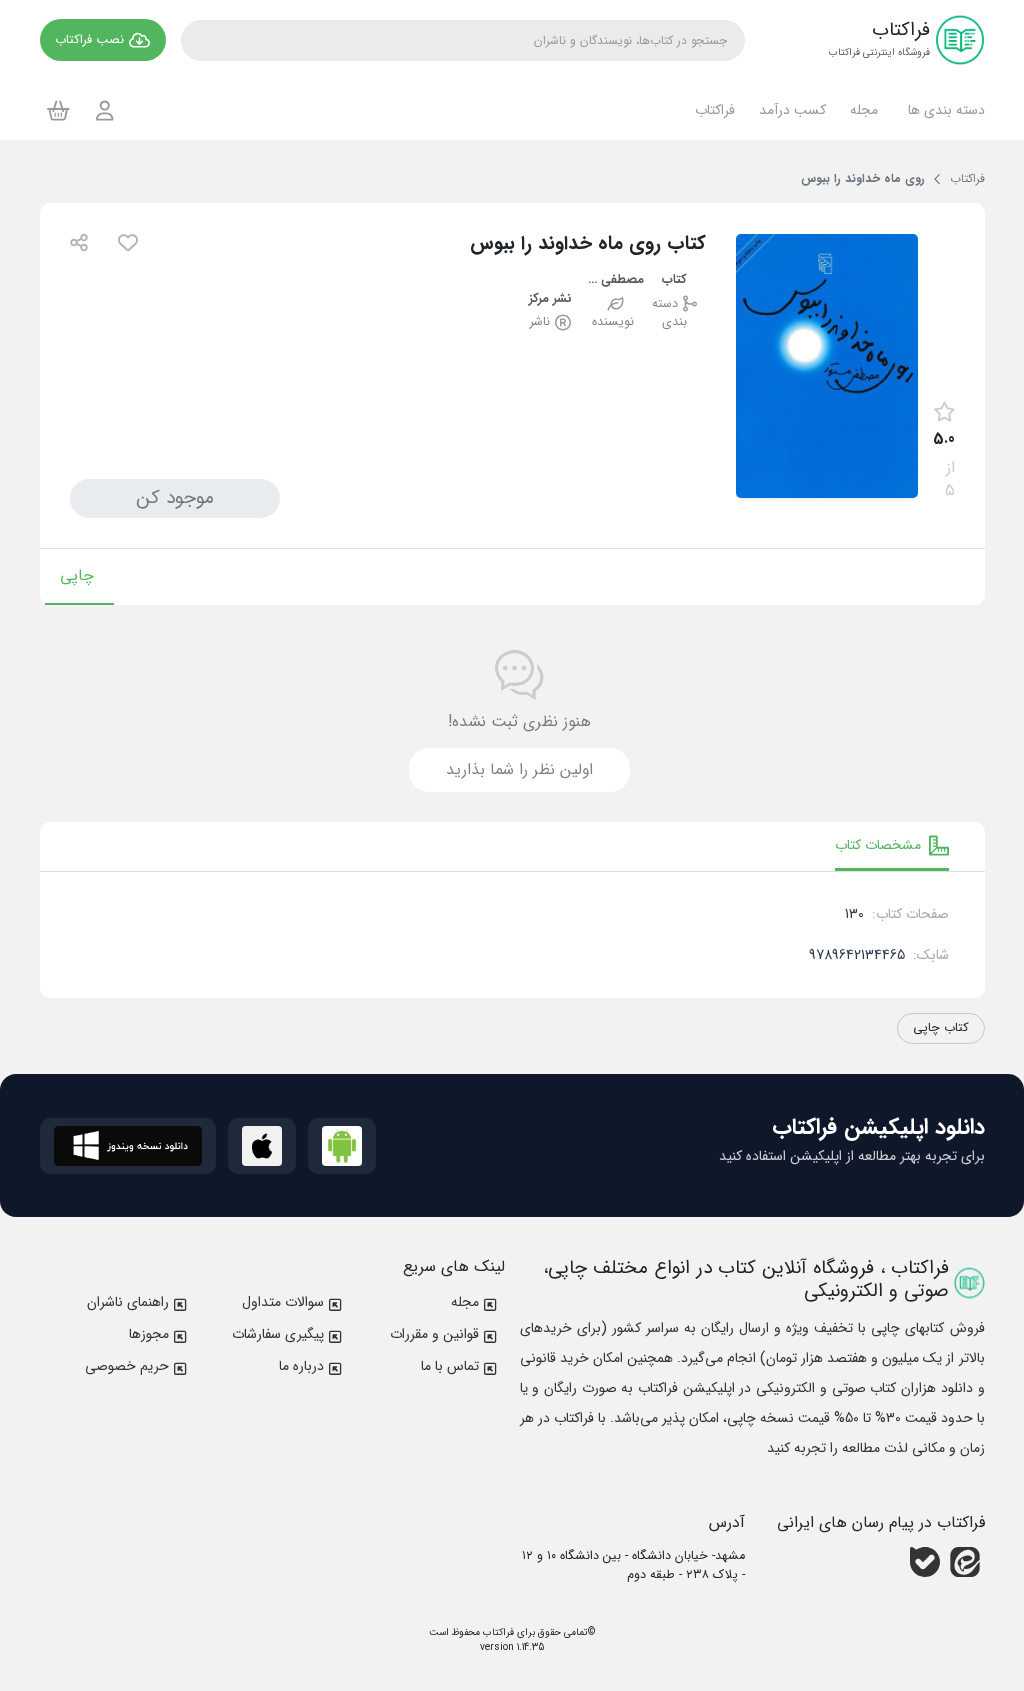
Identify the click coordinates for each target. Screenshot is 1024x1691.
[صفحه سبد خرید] (58, 110)
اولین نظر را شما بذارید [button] (519, 769)
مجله (465, 1302)
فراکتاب (497, 1632)
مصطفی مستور (613, 280)
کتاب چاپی (941, 1028)
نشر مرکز (550, 299)
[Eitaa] (965, 1562)
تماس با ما (450, 1366)
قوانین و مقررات (434, 1334)
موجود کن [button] (175, 498)
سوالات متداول (283, 1302)
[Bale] (925, 1562)
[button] (943, 110)
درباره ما (301, 1366)
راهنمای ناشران (128, 1302)
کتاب (674, 280)
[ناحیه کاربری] (105, 110)
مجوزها (149, 1334)
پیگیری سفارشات (278, 1334)
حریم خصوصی (127, 1366)
